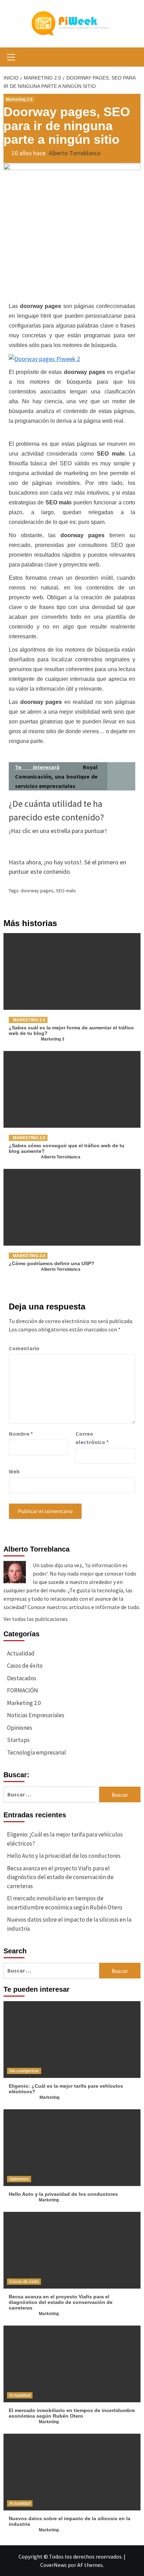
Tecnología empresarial (37, 1752)
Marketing (49, 2097)
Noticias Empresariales (36, 1715)
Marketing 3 (53, 1039)
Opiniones (20, 1728)
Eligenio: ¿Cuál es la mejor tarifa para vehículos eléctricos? (65, 1839)
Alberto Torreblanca (74, 153)
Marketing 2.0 (19, 99)
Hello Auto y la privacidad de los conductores (64, 1856)
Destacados (22, 1678)
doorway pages (37, 891)
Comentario (24, 1348)
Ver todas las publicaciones (36, 1619)
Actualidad (21, 1653)
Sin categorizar (24, 2071)
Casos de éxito (25, 1666)
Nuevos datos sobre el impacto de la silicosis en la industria (69, 1924)
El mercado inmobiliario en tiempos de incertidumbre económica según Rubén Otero (65, 1903)
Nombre (21, 1434)
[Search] (133, 58)
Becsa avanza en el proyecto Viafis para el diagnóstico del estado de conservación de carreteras (60, 1877)
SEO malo (66, 891)
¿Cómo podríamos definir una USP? (52, 1263)
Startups (18, 1740)
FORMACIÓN (23, 1690)
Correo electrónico (92, 1438)
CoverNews (53, 2565)
